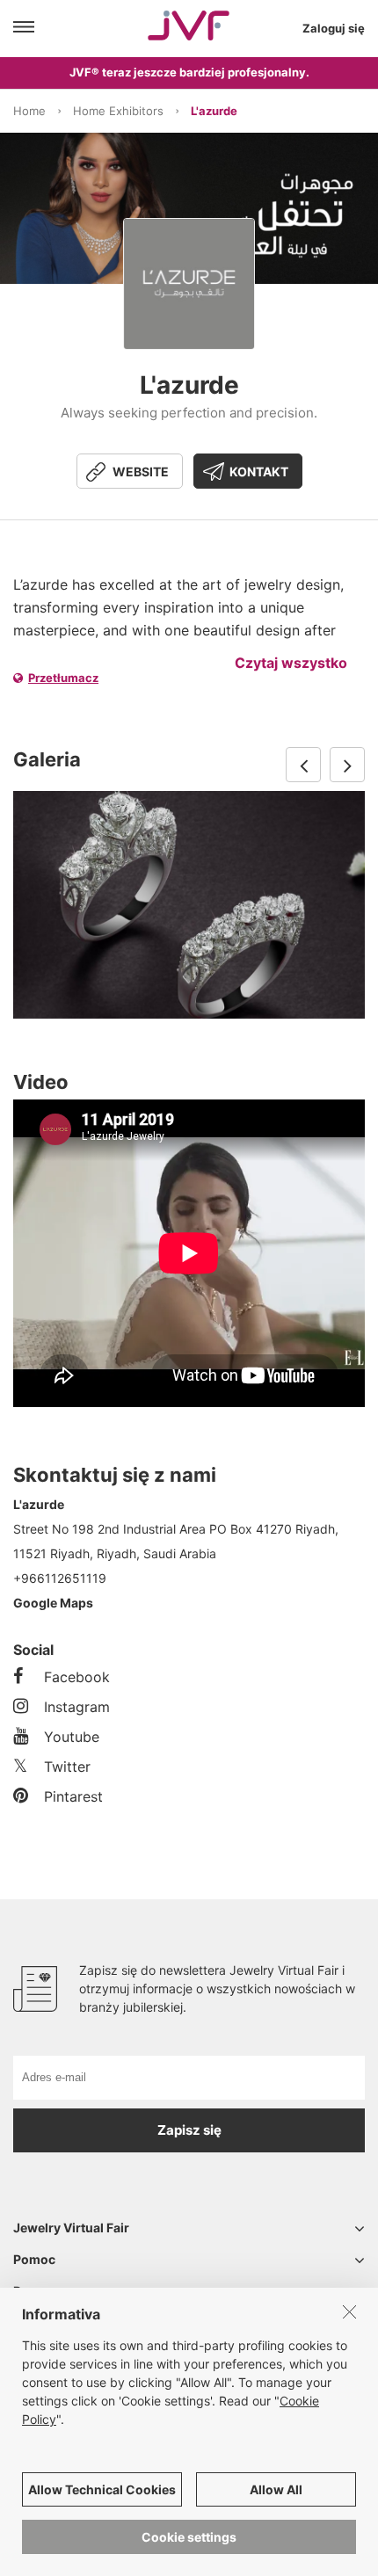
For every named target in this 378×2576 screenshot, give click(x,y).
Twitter (67, 1767)
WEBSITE (141, 472)
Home (29, 111)
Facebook (77, 1677)
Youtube (72, 1737)
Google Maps (53, 1603)
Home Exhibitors (118, 111)
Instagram (77, 1707)
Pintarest (73, 1796)
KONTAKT (259, 472)
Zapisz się (189, 2130)
